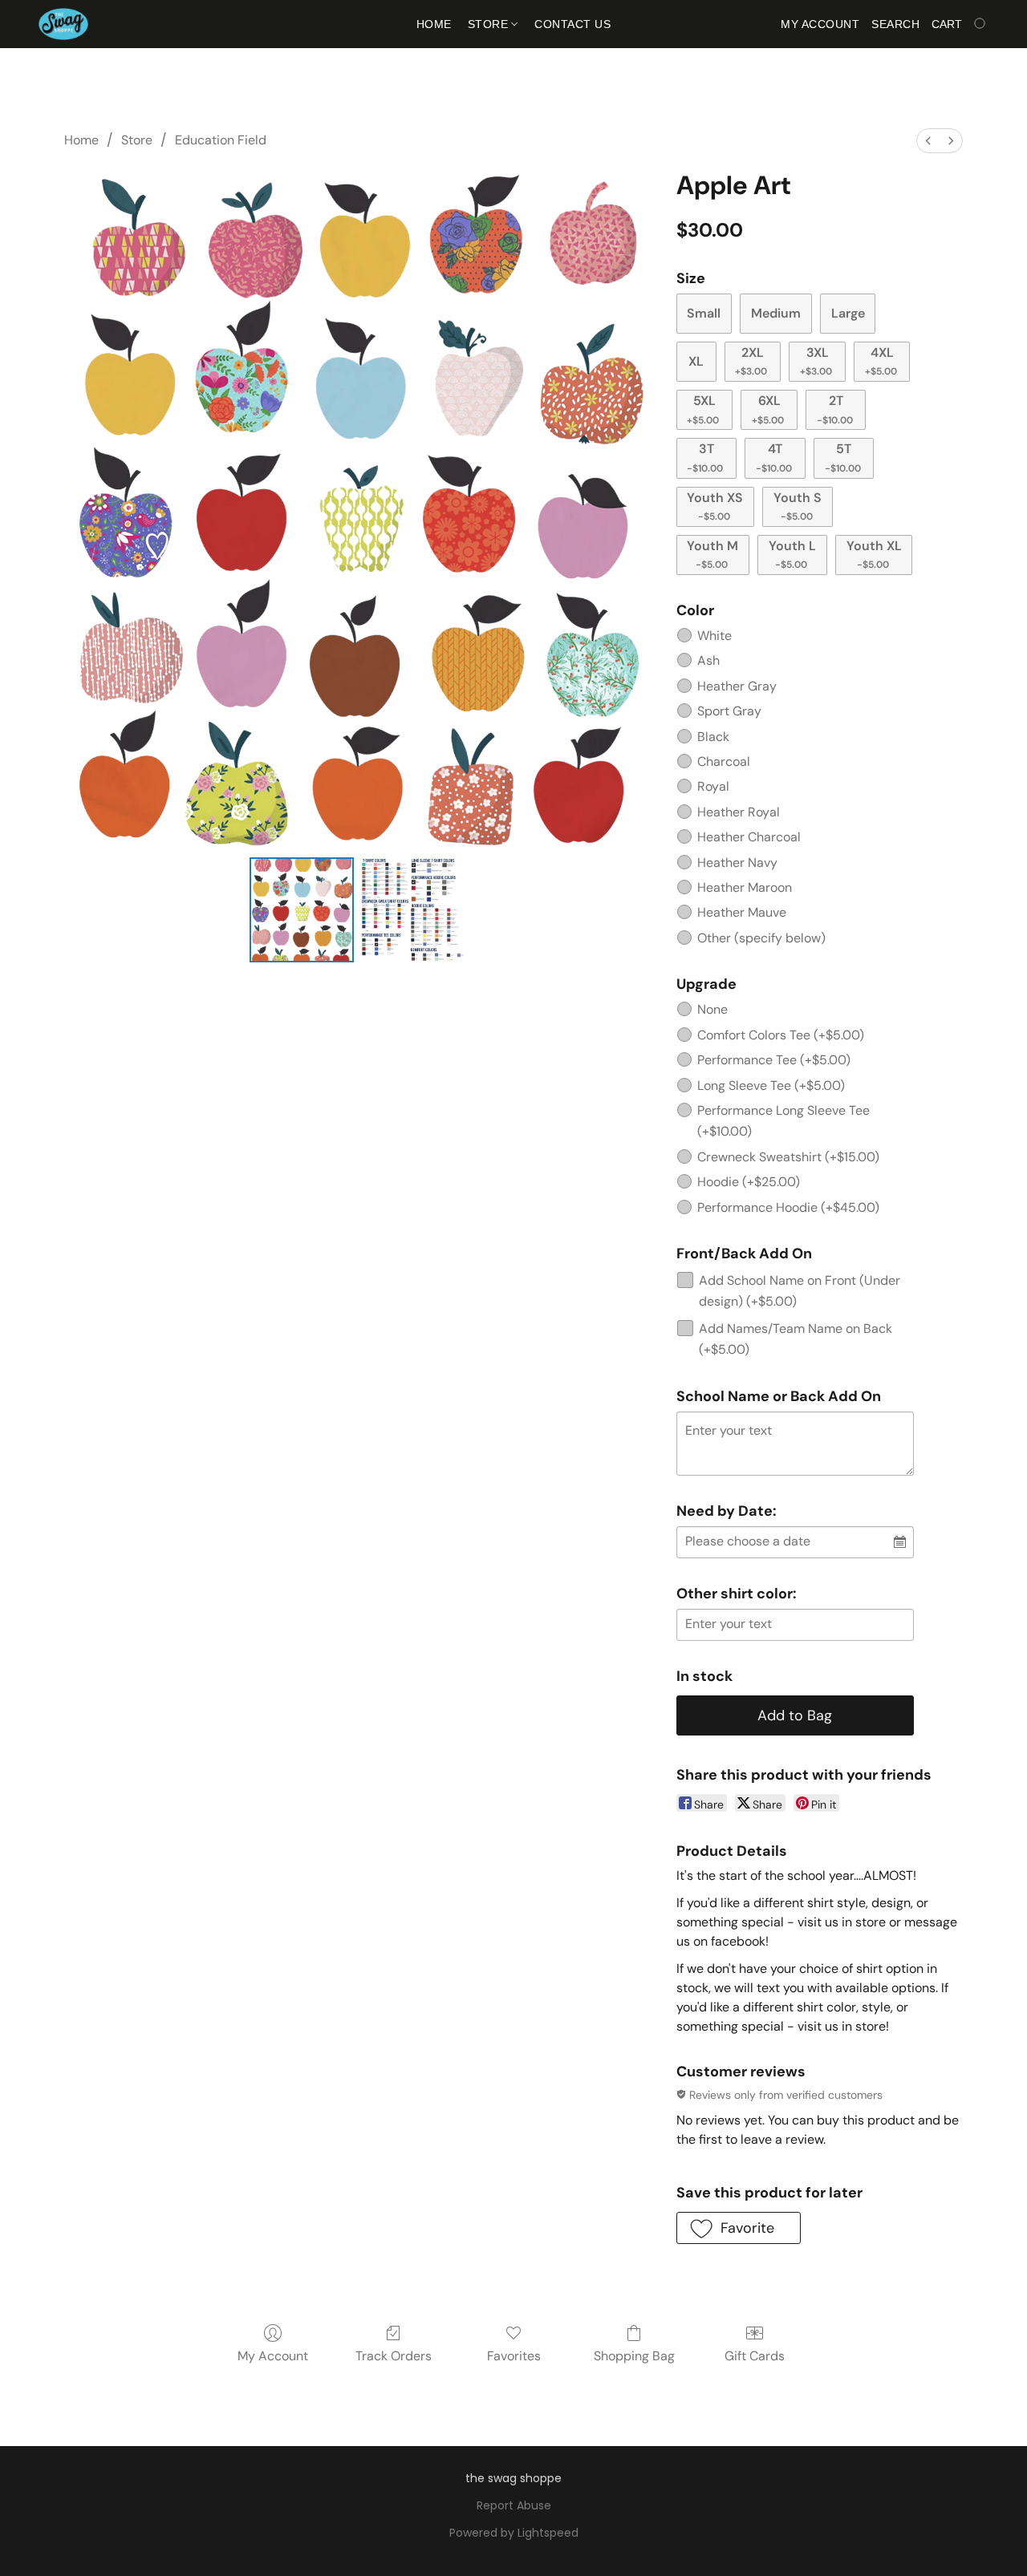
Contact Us (572, 24)
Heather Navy (737, 863)
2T (835, 409)
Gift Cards (755, 2356)
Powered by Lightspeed (514, 2533)
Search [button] (895, 24)
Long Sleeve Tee (771, 1085)
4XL (881, 361)
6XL (768, 409)
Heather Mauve (742, 912)
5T (843, 457)
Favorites (514, 2356)
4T (774, 457)
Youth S (798, 506)
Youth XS (715, 506)
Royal (713, 786)
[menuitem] (928, 141)
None (712, 1009)
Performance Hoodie (788, 1207)
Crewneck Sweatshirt (788, 1157)
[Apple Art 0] (302, 909)
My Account (273, 2356)
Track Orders (394, 2356)
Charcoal (724, 761)
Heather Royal (739, 812)
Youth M (712, 554)
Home (434, 24)
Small (704, 313)
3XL (816, 361)
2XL (751, 361)
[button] (63, 24)
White (714, 636)
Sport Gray (729, 711)
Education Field (221, 140)
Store (490, 24)
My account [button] (820, 24)
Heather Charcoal (749, 837)
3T (705, 457)
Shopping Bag (634, 2356)
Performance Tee (774, 1060)
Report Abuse (514, 2505)
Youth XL (874, 554)
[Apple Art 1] (412, 909)
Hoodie (749, 1182)
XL (696, 361)
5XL (703, 409)
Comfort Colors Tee (781, 1035)
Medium (776, 313)
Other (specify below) (761, 938)
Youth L (792, 554)
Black (713, 737)
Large (848, 313)
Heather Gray (737, 686)
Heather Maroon (745, 887)
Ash (708, 660)
